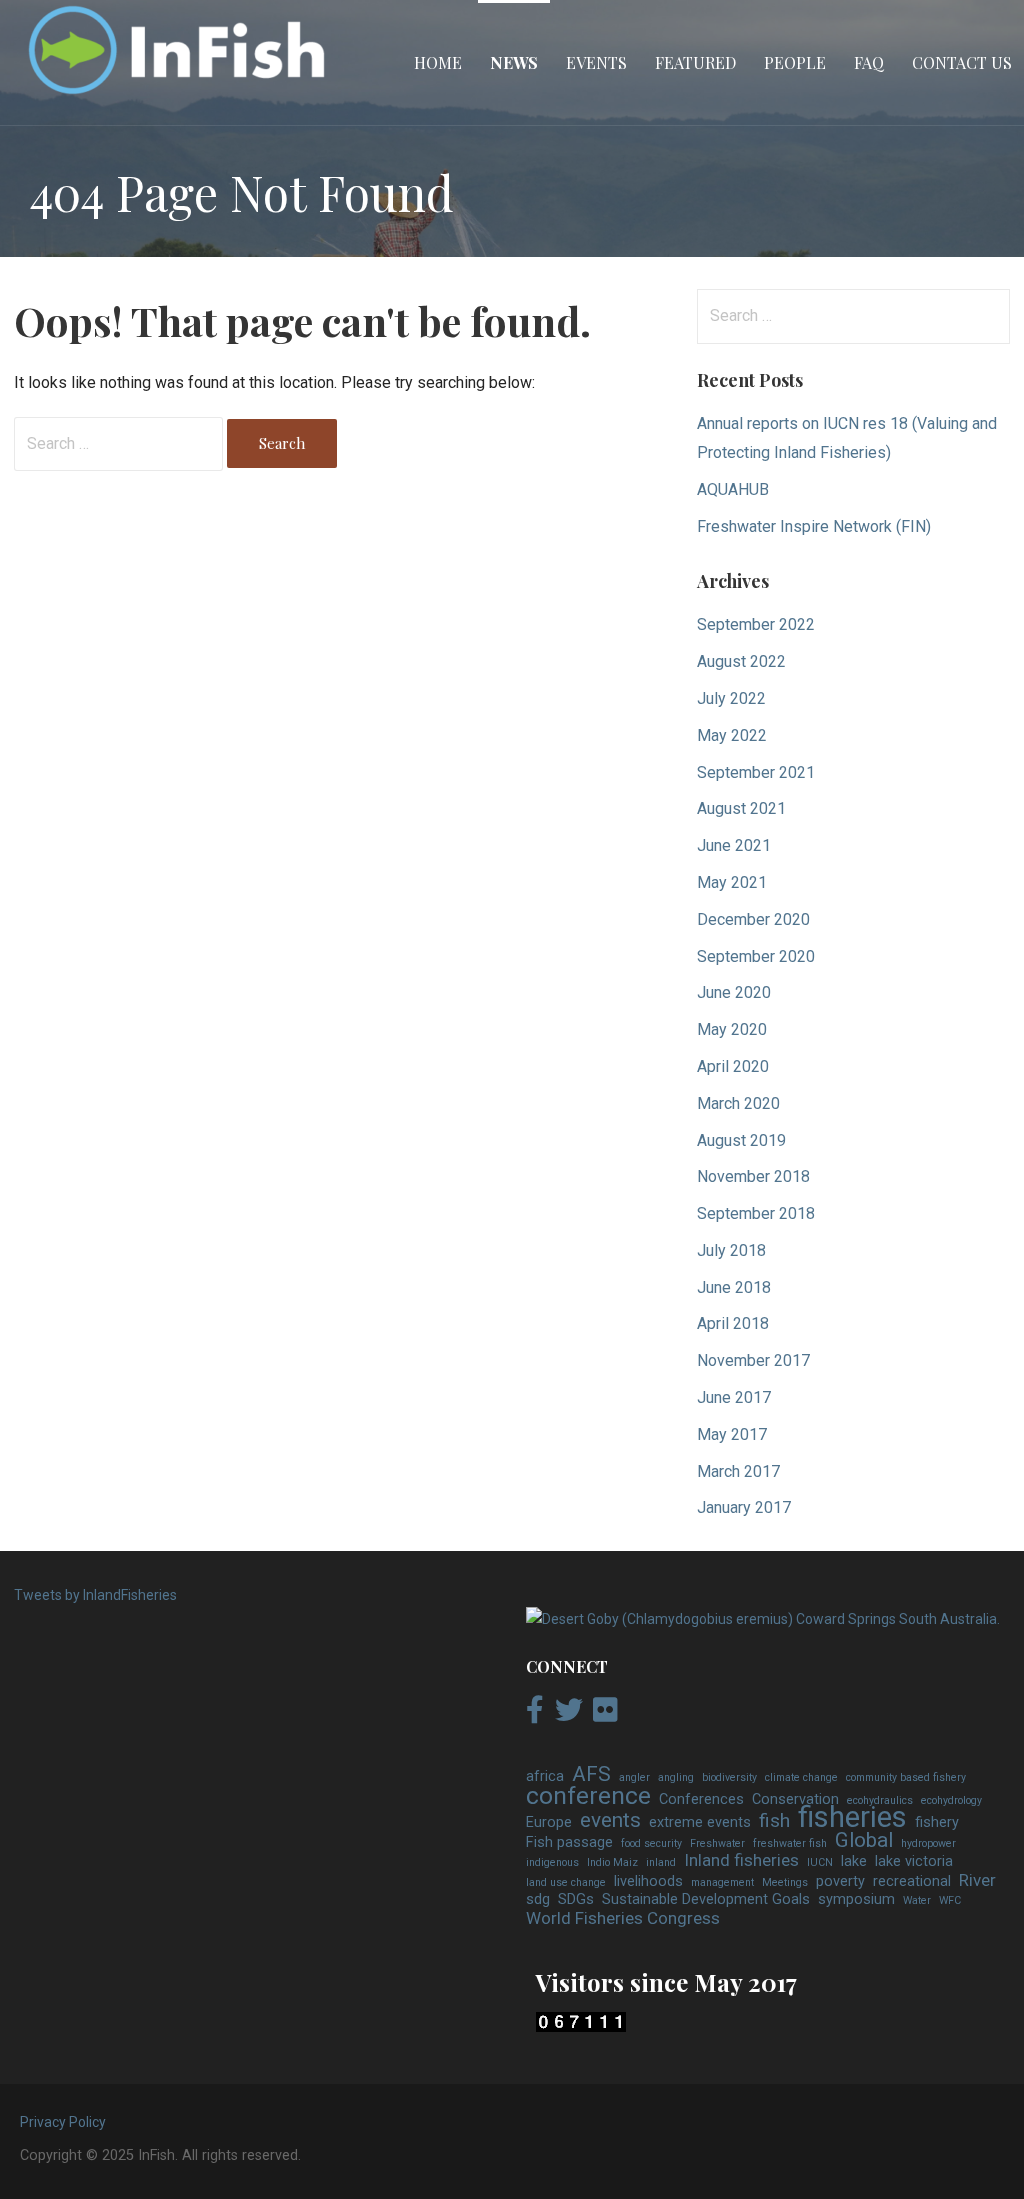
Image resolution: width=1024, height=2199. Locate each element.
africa (545, 1776)
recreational (912, 1881)
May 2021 (732, 882)
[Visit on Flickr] (605, 1715)
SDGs (576, 1899)
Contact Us (962, 62)
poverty (840, 1881)
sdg (538, 1899)
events (610, 1821)
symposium (856, 1899)
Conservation (795, 1799)
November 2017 (753, 1360)
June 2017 (734, 1397)
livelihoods (648, 1881)
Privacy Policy (63, 2122)
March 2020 (738, 1103)
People (795, 62)
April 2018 (733, 1323)
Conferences (701, 1799)
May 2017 (732, 1434)
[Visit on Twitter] (569, 1715)
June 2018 (734, 1287)
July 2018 (731, 1250)
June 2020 (734, 992)
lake (854, 1861)
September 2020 (756, 956)
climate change (801, 1777)
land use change (566, 1882)
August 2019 (741, 1140)
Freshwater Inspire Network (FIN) (814, 526)
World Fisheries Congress (623, 1919)
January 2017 (744, 1507)
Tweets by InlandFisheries (95, 1595)
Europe (549, 1822)
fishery (937, 1822)
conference (588, 1796)
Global (864, 1841)
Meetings (785, 1882)
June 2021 (734, 845)
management (722, 1882)
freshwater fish (790, 1843)
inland (661, 1862)
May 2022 (732, 735)
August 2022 (741, 661)
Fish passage (569, 1842)
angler (634, 1777)
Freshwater (717, 1843)
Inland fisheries (741, 1861)
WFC (950, 1900)
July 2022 (731, 698)
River (977, 1881)
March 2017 (738, 1471)
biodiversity (729, 1777)
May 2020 (732, 1029)
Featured (695, 62)
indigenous (552, 1862)
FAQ (869, 62)
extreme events (700, 1822)
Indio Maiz (612, 1862)
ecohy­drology (951, 1800)
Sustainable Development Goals (706, 1899)
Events (596, 62)
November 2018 (753, 1176)
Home (438, 62)
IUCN (820, 1862)
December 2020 (753, 919)
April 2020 (733, 1066)
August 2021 (741, 808)
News (514, 62)
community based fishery (906, 1777)
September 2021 (756, 772)
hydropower (928, 1843)
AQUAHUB (733, 489)
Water (917, 1900)
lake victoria (914, 1861)
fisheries (852, 1818)
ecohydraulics (880, 1800)
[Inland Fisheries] (763, 1619)
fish (774, 1821)
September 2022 (756, 624)
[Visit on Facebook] (535, 1715)
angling (676, 1777)
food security (651, 1843)
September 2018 (756, 1213)
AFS (591, 1775)
